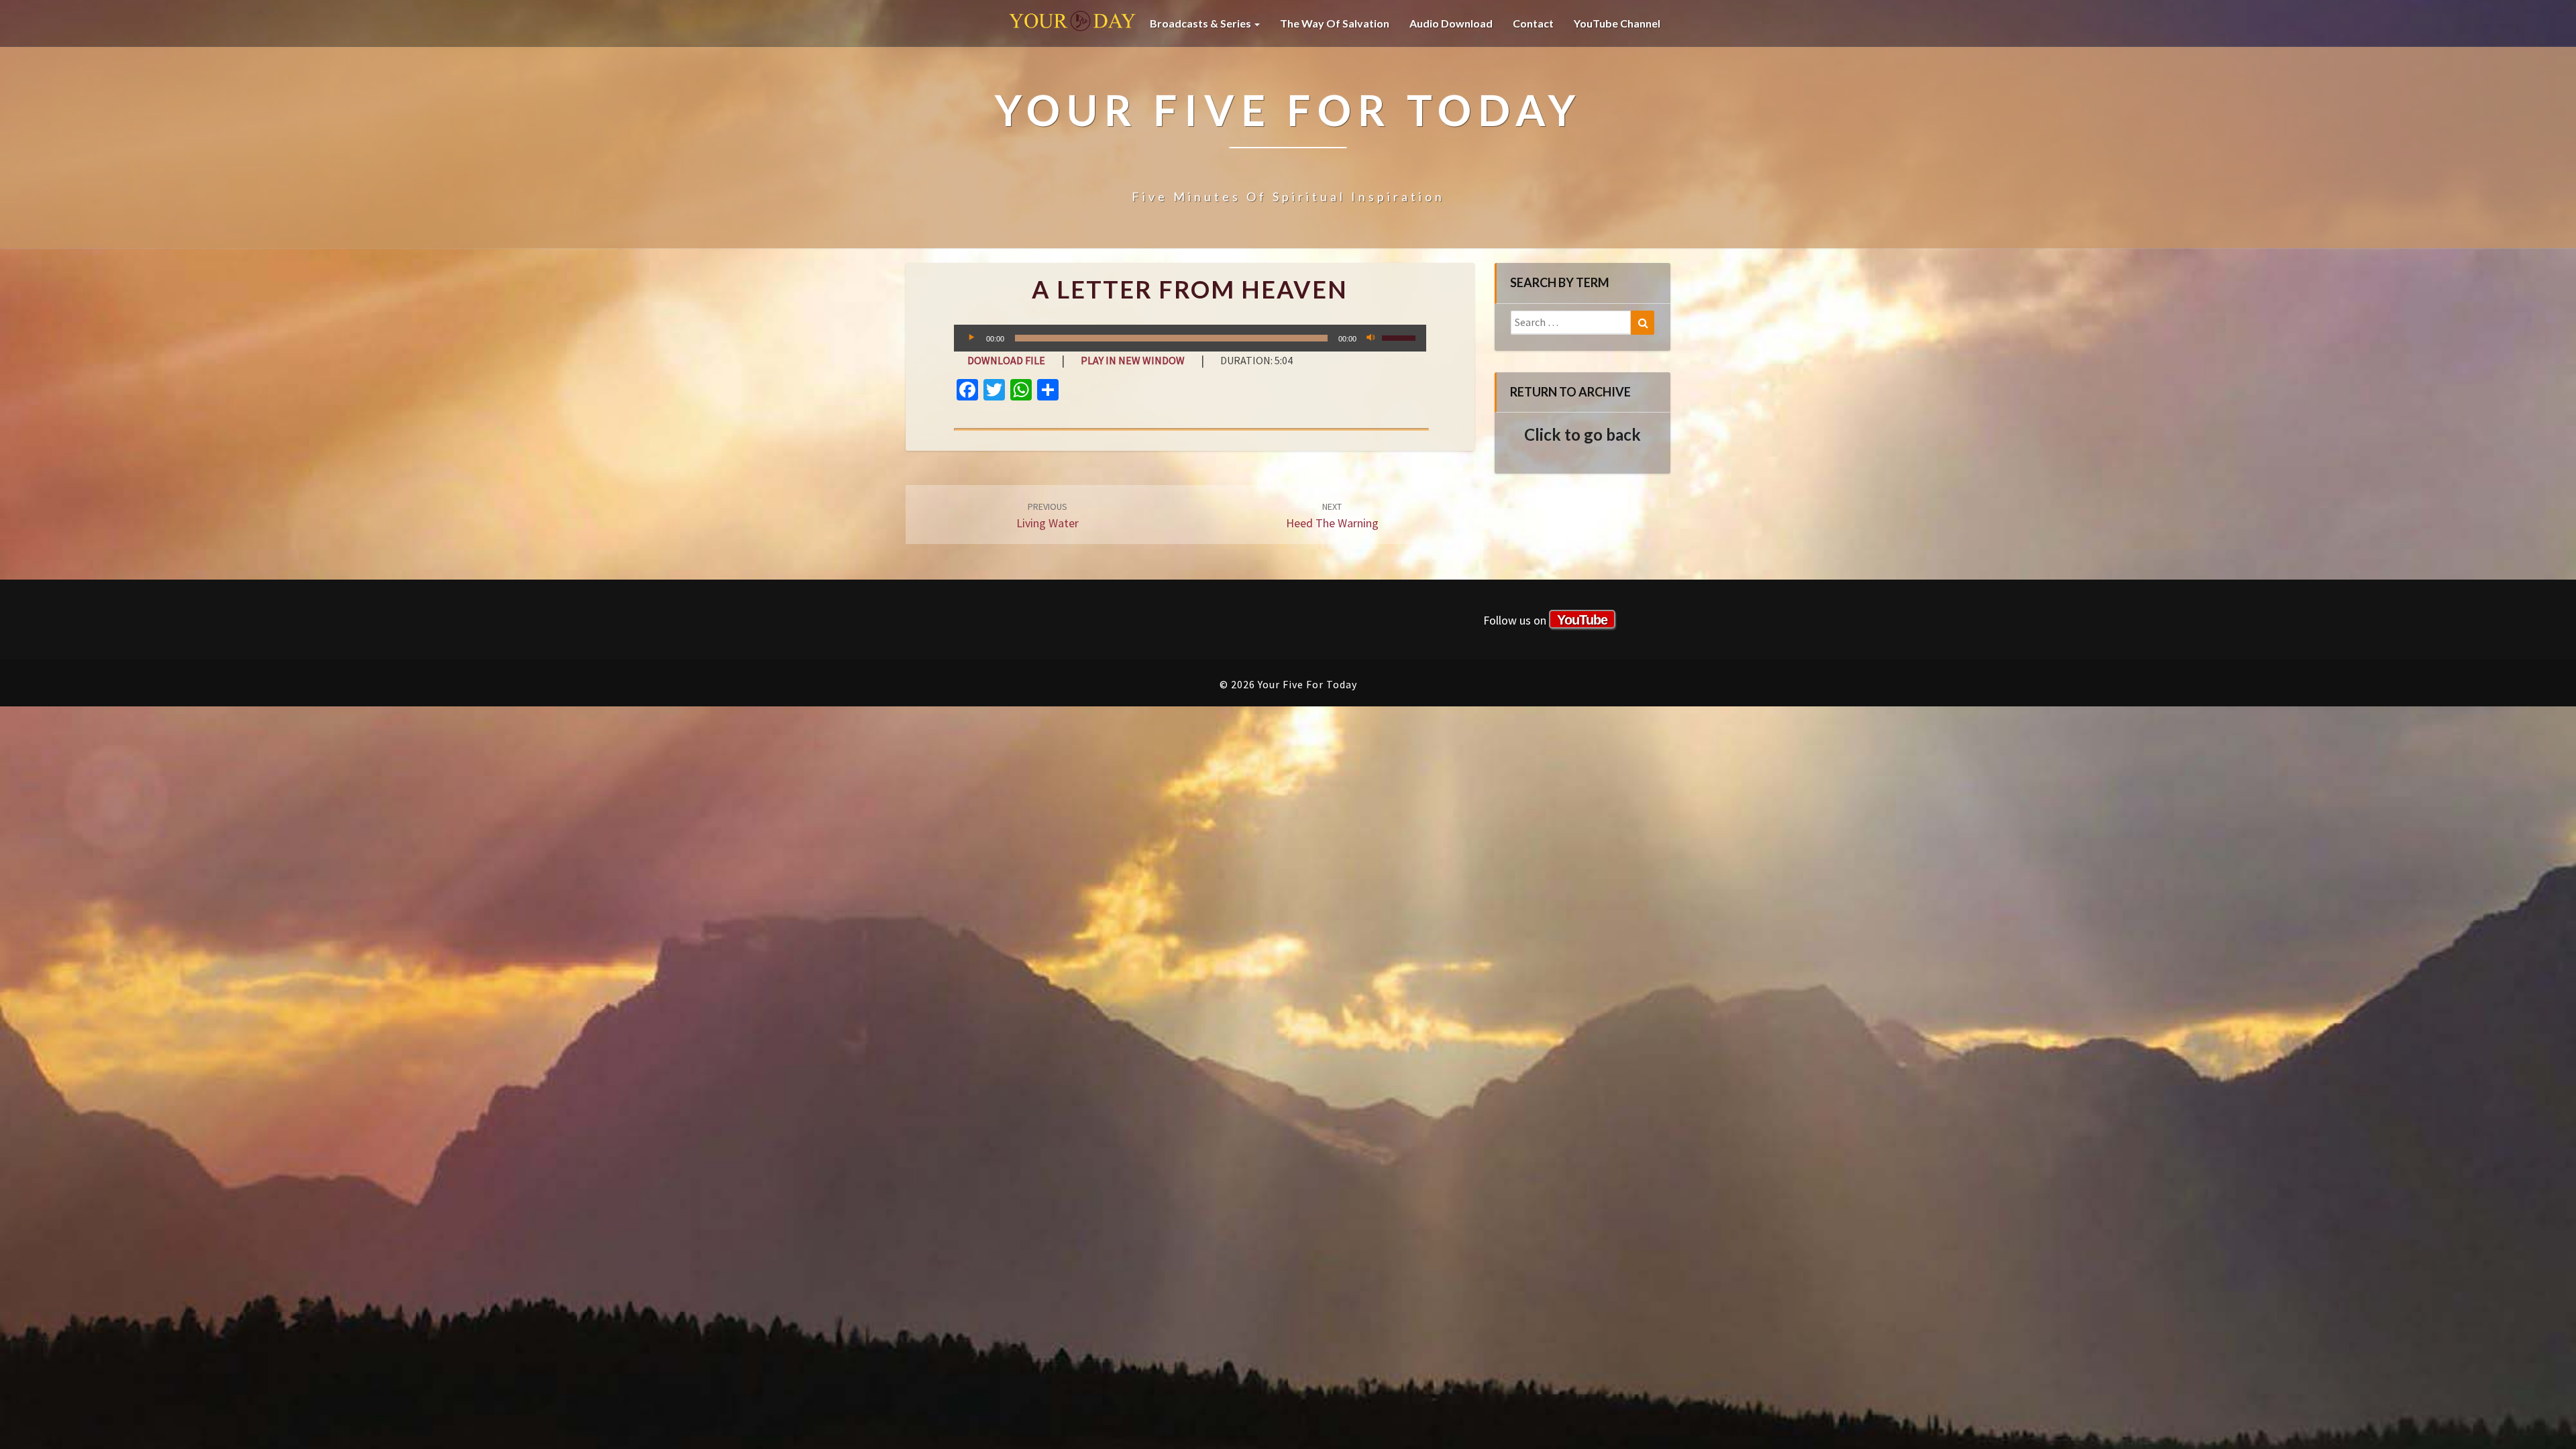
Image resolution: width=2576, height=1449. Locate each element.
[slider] (1401, 337)
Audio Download (1451, 23)
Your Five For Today (1073, 23)
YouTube (1582, 620)
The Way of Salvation (1335, 23)
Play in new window (1133, 360)
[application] (1190, 338)
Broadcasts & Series (1201, 23)
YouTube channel (1617, 23)
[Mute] (1371, 338)
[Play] (971, 338)
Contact (1533, 23)
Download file (1006, 360)
